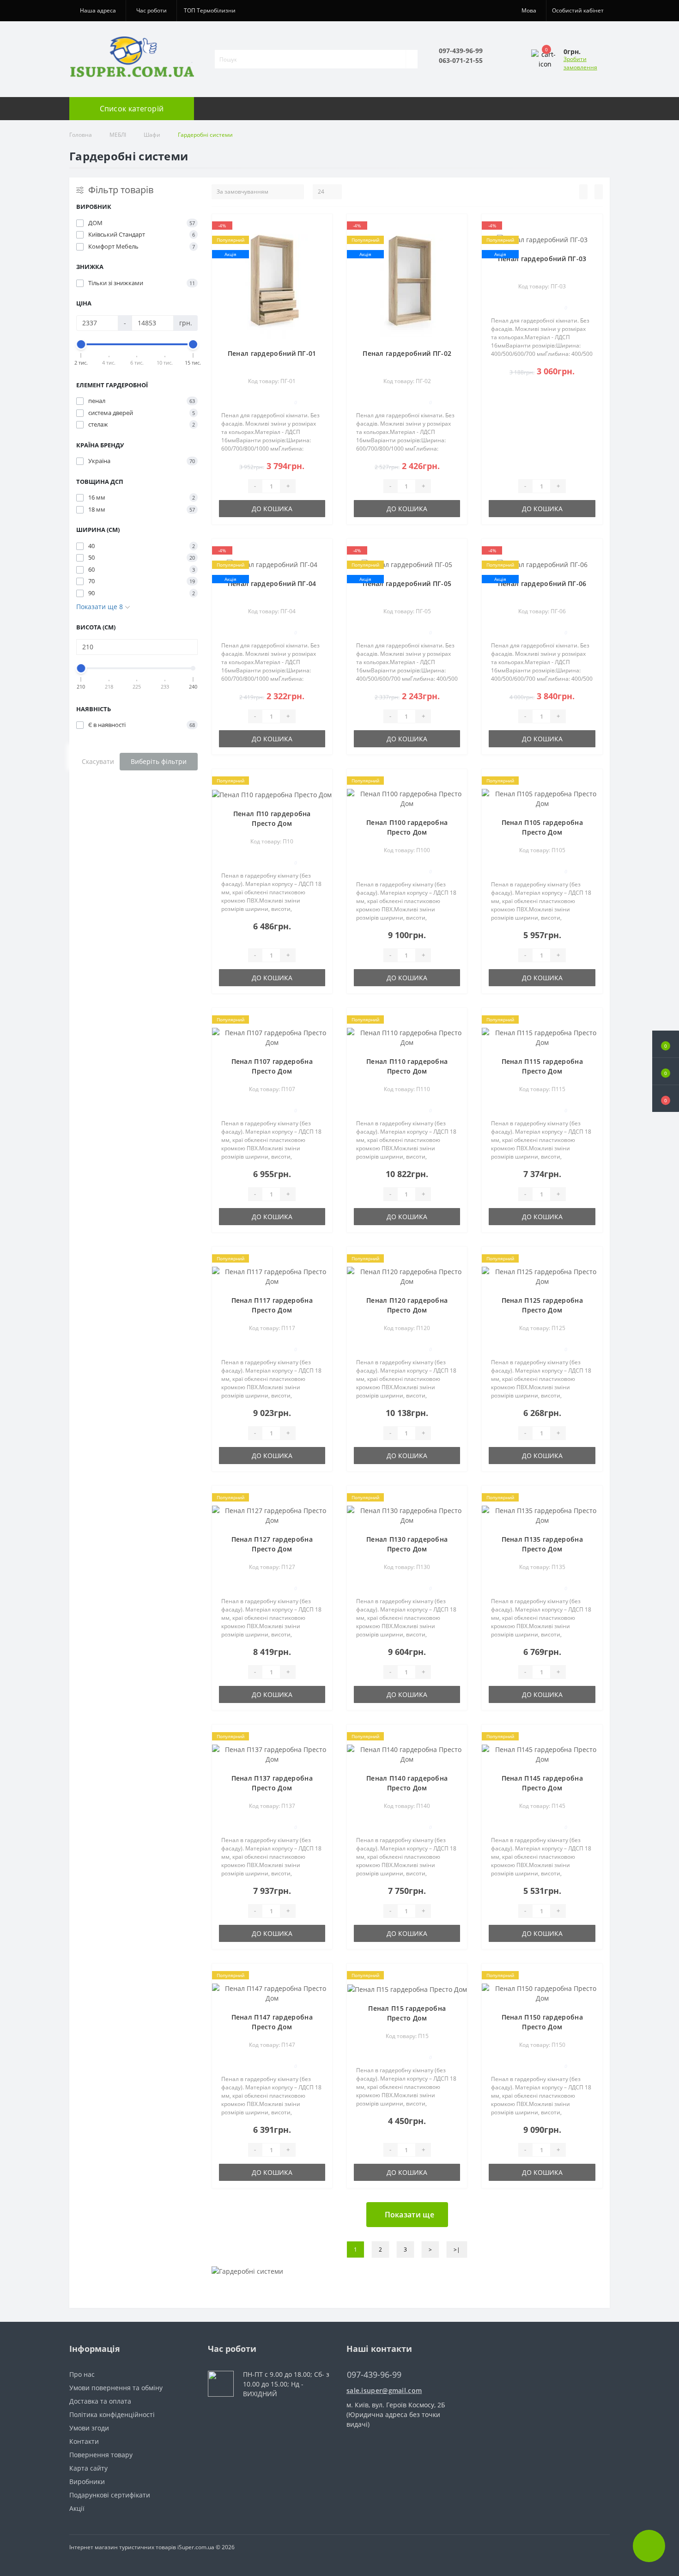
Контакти (84, 2441)
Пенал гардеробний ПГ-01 (272, 353)
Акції (77, 2508)
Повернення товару (101, 2455)
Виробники (87, 2481)
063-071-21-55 (461, 60)
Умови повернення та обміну (116, 2388)
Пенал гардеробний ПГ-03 (542, 259)
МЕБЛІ (118, 135)
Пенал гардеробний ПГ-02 (407, 353)
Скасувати (98, 761)
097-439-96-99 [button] (374, 2375)
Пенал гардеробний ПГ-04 (272, 583)
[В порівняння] (322, 242)
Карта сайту (88, 2468)
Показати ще (409, 2215)
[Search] (412, 59)
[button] (666, 1099)
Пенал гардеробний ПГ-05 (407, 583)
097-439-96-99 (461, 51)
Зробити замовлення (580, 63)
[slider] (81, 344)
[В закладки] (322, 228)
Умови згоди (89, 2428)
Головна (81, 135)
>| (457, 2249)
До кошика (272, 509)
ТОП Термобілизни (210, 10)
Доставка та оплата (100, 2401)
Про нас (82, 2374)
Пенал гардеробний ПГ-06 (542, 583)
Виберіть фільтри (159, 761)
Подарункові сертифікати (110, 2495)
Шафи (152, 135)
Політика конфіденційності (112, 2414)
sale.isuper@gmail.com (384, 2390)
